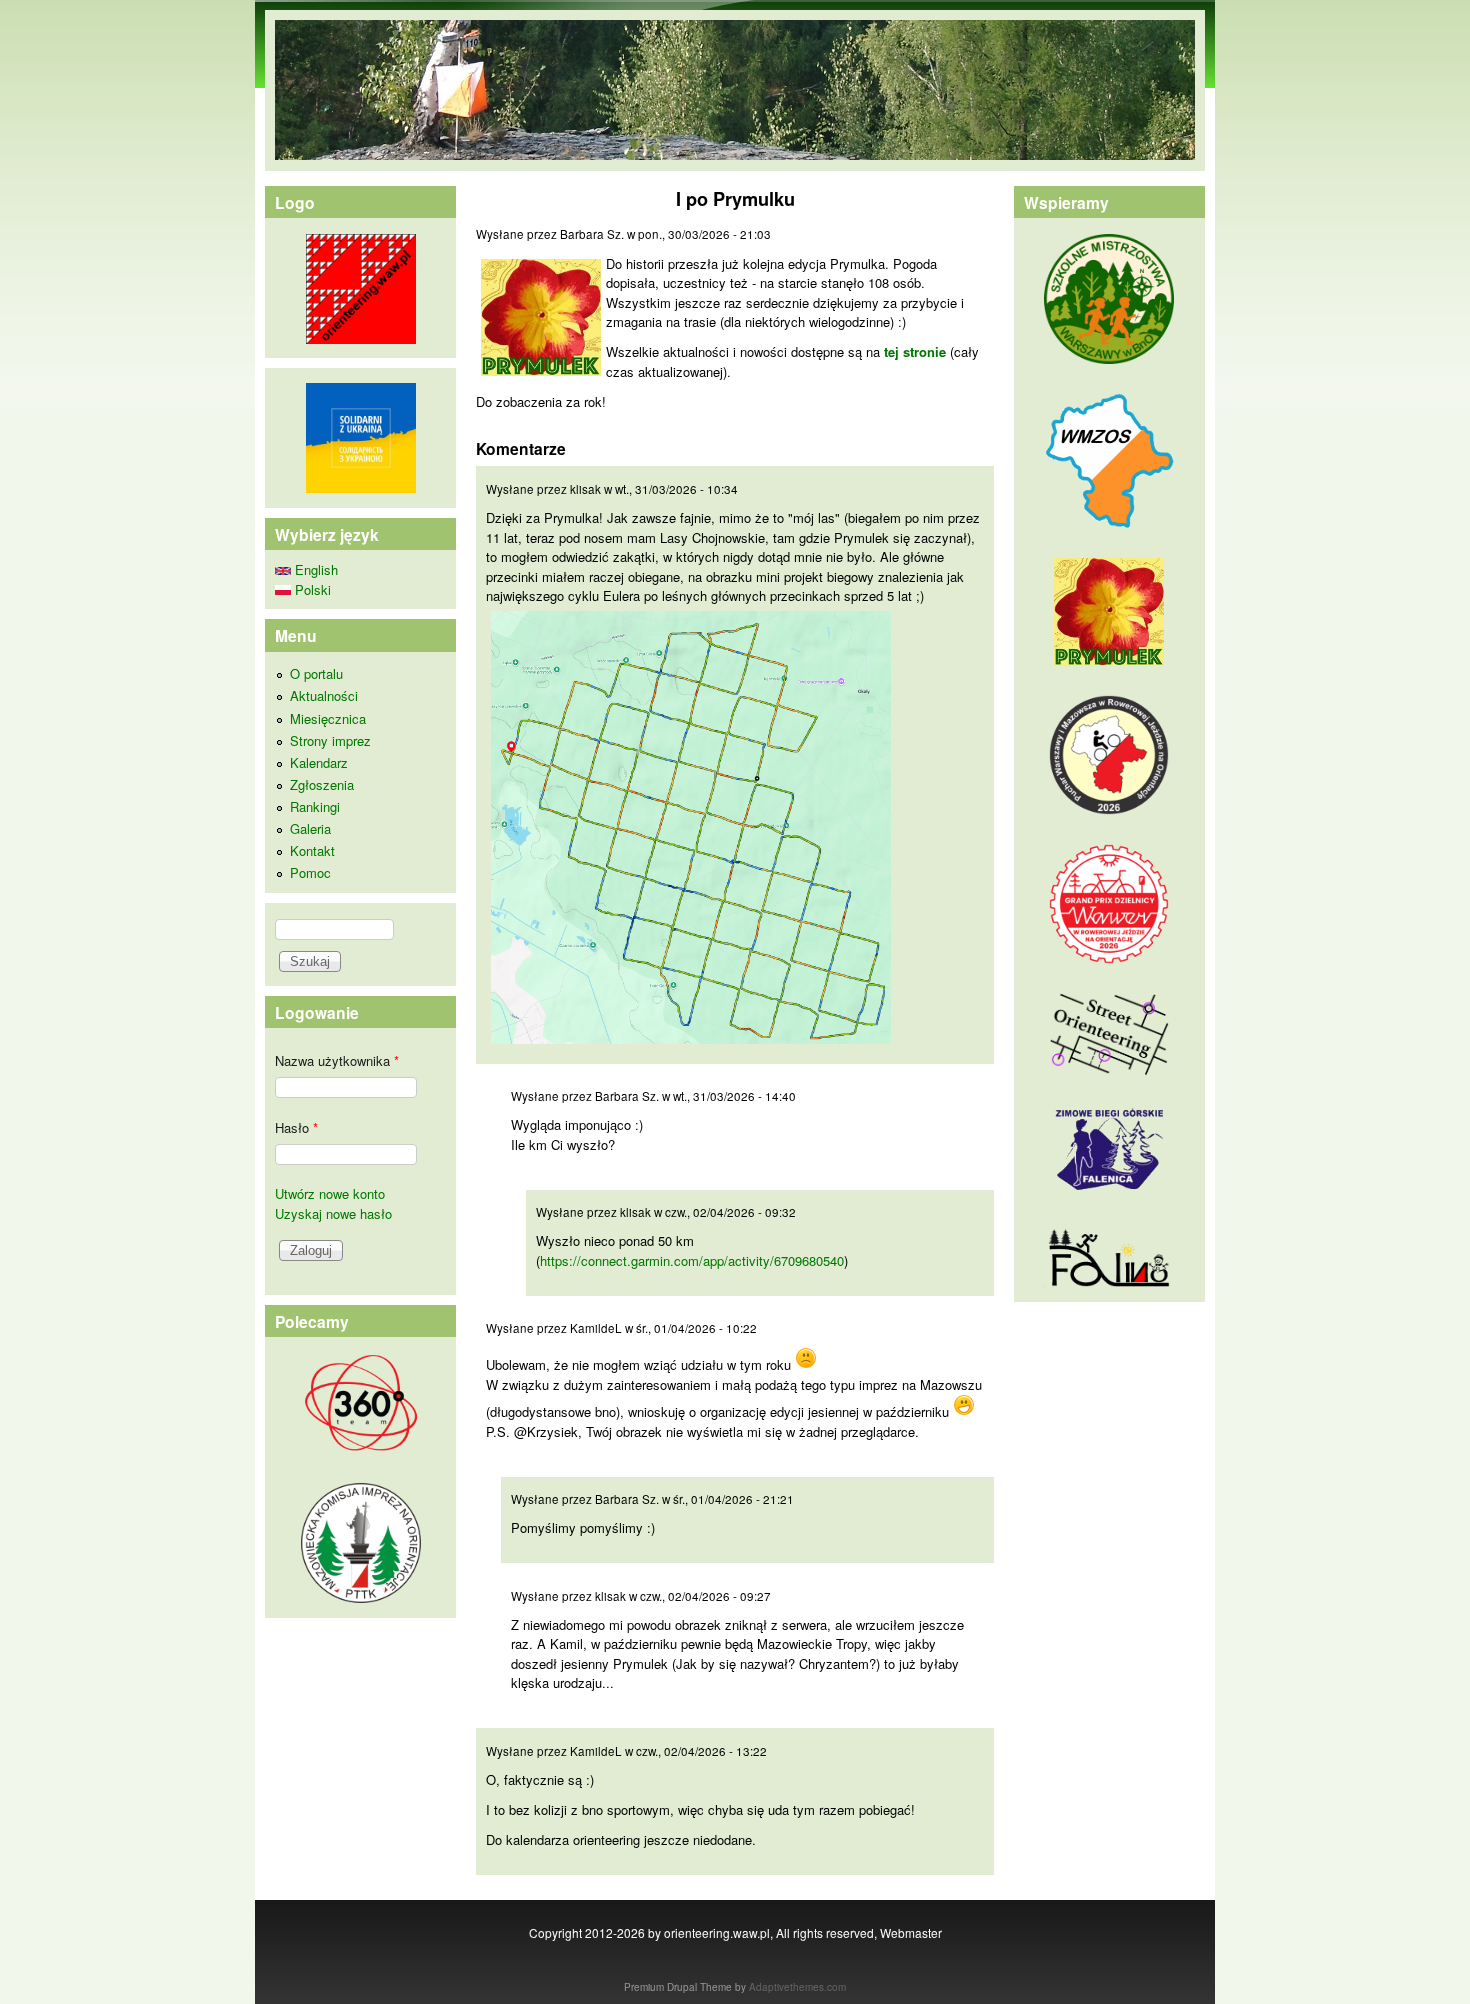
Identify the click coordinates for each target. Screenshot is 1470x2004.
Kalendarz (319, 762)
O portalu (316, 673)
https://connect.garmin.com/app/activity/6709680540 (692, 1260)
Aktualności (324, 695)
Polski (311, 589)
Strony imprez (330, 740)
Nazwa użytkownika (337, 1060)
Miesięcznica (328, 718)
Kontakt (312, 850)
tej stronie (915, 351)
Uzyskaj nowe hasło (333, 1213)
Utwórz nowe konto (330, 1193)
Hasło (296, 1127)
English (314, 569)
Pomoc (310, 872)
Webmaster (911, 1932)
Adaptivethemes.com (797, 1987)
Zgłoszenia (322, 784)
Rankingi (315, 806)
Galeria (310, 828)
